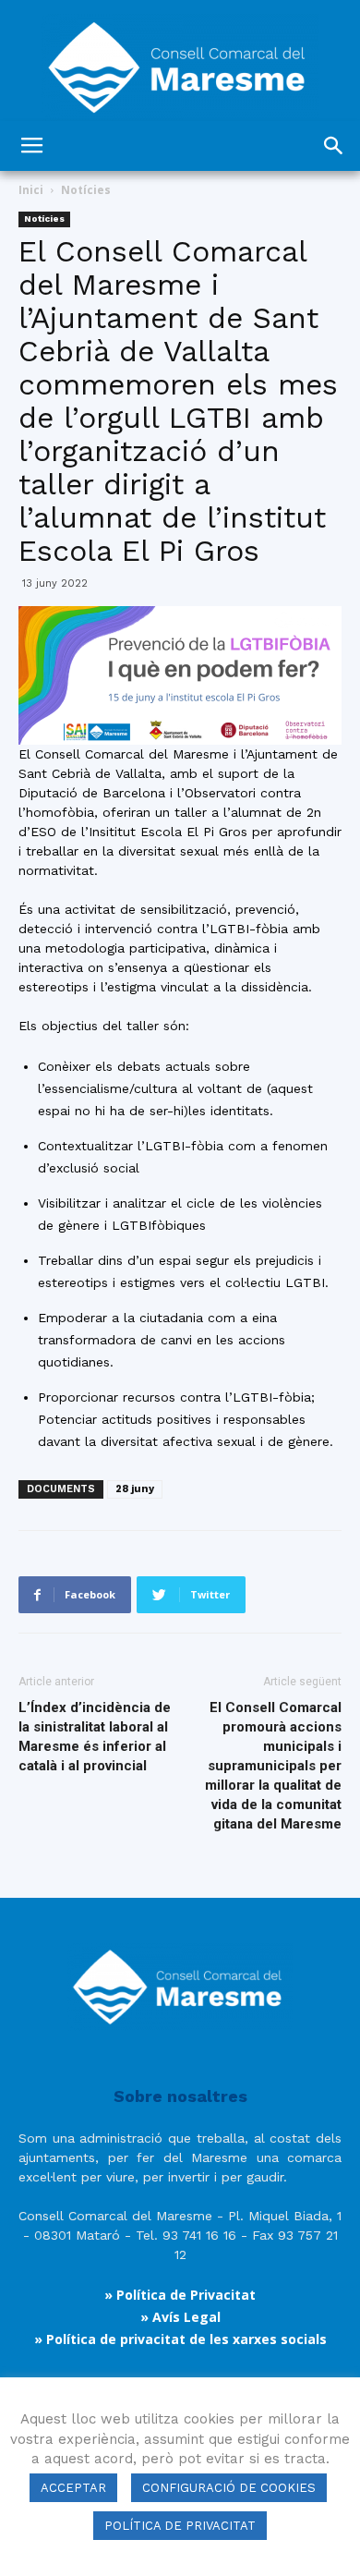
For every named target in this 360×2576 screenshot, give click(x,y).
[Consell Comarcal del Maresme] (180, 61)
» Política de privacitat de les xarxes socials (180, 2339)
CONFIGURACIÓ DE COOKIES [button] (229, 2488)
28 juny (135, 1489)
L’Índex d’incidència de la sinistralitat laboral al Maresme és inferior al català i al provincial (95, 1737)
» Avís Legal (180, 2317)
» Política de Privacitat (180, 2295)
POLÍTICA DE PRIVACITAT (180, 2526)
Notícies (86, 190)
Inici (31, 190)
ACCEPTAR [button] (73, 2488)
